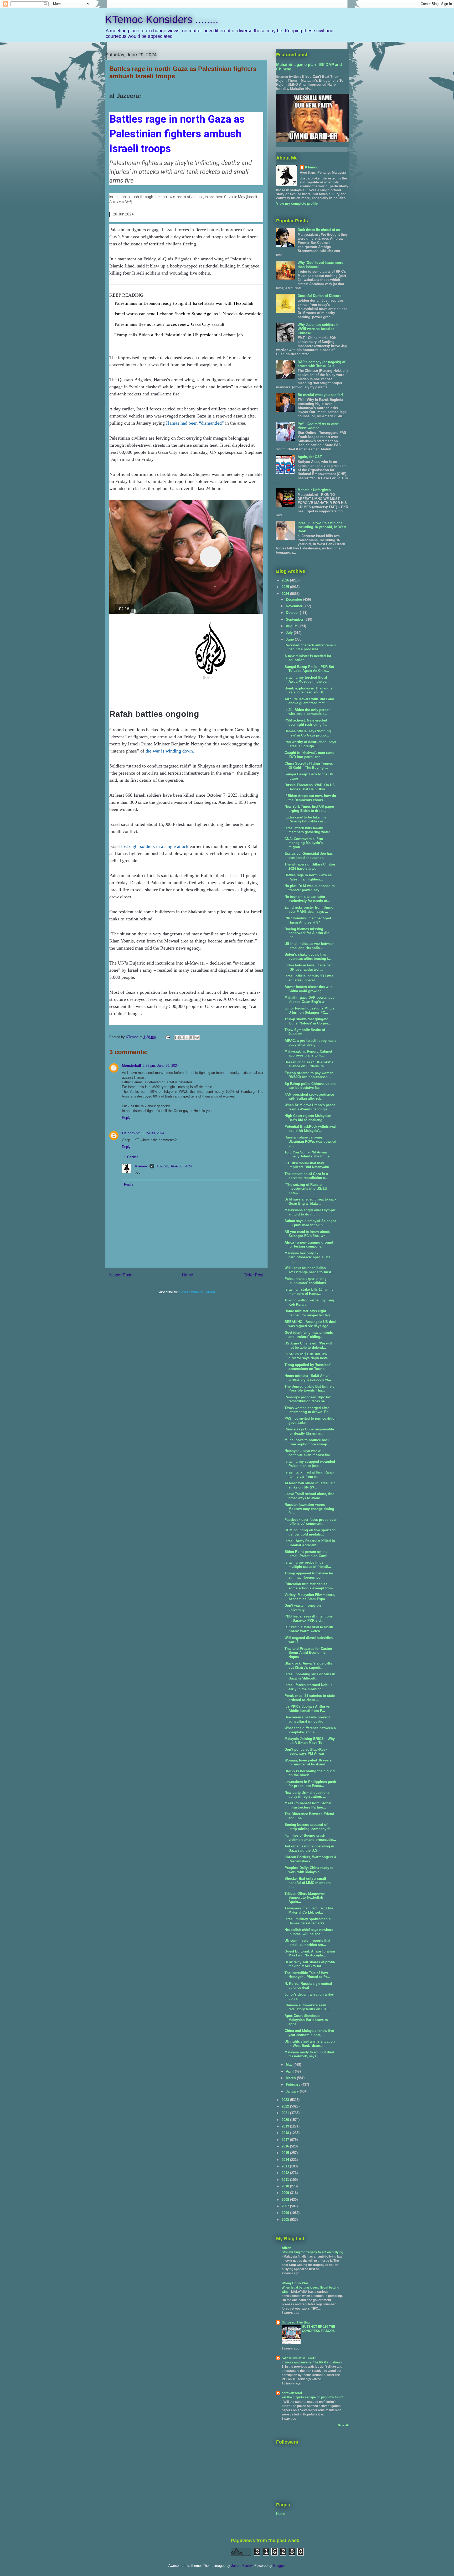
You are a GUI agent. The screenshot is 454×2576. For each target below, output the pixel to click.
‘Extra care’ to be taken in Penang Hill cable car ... (306, 819)
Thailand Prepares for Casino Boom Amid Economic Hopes (308, 1653)
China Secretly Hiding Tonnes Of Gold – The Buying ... (309, 766)
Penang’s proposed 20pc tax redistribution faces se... (308, 1399)
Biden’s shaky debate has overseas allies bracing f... (308, 957)
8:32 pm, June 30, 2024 (174, 1166)
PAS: (318, 426)
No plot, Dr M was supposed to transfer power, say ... (310, 888)
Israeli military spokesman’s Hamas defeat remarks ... (308, 1921)
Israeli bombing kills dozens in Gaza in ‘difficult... (310, 1676)
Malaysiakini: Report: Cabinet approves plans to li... (308, 1053)
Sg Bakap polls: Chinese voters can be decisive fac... (310, 1086)
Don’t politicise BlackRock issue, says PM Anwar (306, 1752)
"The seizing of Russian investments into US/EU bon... (306, 1189)
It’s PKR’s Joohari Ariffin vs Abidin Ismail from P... (307, 1709)
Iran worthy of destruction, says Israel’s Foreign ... (310, 744)
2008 (286, 2200)
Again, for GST (310, 457)
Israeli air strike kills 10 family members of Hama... (309, 1292)
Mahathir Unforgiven (314, 490)
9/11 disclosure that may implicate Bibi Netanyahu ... (309, 1165)
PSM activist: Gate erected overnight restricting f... (306, 722)
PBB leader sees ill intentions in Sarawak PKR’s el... (309, 1618)
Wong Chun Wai (295, 2283)
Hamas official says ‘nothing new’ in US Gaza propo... (308, 733)
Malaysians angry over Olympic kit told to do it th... (310, 1212)
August (292, 626)
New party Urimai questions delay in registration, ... (307, 1795)
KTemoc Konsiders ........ (162, 19)
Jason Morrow (242, 2566)
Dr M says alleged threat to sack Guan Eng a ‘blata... (310, 1201)
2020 (286, 2120)
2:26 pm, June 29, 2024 (161, 1066)
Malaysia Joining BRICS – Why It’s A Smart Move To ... (310, 1741)
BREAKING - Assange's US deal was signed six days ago (310, 1324)
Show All (343, 2425)
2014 (286, 2160)
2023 (286, 2100)
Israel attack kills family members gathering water (307, 830)
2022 (286, 2106)
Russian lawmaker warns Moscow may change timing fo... (309, 1509)
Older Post (253, 1275)
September (295, 619)
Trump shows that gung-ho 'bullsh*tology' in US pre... (308, 1021)
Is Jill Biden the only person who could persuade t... (308, 712)
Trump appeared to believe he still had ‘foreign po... (309, 1575)
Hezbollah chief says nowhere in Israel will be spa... (309, 1932)
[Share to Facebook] (192, 1037)
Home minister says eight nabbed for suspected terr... (309, 1313)
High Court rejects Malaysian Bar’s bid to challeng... (308, 1118)
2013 (286, 2166)
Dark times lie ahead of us (319, 230)
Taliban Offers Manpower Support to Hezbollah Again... (305, 1898)
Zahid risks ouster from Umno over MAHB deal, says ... (309, 910)
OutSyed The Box (296, 2322)
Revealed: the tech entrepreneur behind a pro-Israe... (310, 647)
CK (124, 1133)
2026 (286, 580)
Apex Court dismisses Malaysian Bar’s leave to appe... (306, 2020)
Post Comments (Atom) (197, 1292)
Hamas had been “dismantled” (195, 423)
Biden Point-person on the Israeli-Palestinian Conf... (307, 1554)
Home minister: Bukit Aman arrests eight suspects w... (308, 1378)
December (295, 599)
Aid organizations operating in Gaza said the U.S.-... (309, 1848)
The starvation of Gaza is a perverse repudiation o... (306, 1176)
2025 (286, 587)
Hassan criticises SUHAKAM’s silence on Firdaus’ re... (309, 1064)
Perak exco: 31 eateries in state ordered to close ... (310, 1698)
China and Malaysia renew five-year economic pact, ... (310, 2033)
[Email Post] (167, 1037)
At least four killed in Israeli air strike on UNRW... (310, 1485)
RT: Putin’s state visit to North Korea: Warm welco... (309, 1629)
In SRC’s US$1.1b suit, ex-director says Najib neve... (308, 1356)
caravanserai (292, 2393)
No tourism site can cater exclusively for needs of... (307, 899)
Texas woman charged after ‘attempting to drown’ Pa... (308, 1410)
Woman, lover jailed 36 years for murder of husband (308, 1762)
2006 (286, 2213)
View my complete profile (297, 203)
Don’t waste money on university (303, 1608)
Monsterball (131, 1066)
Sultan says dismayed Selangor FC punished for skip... (310, 1223)
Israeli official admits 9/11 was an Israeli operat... (309, 978)
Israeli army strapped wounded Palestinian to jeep (310, 1464)
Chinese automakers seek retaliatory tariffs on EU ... (307, 2007)
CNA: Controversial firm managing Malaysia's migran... (304, 843)
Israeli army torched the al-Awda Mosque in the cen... (308, 680)
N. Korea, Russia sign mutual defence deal (308, 1986)
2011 (286, 2180)
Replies (133, 1157)
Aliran (287, 2248)
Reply (126, 1118)
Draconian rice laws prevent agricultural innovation (307, 1719)
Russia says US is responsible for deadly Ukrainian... (309, 1431)
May (290, 2065)
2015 (286, 2153)
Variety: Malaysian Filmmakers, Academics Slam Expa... (310, 1597)
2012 (286, 2173)
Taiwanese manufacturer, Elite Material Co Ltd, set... (309, 1910)
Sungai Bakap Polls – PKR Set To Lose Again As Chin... (309, 669)
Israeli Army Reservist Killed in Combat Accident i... (310, 1543)
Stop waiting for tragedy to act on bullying (312, 2252)
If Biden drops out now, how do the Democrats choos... (310, 798)
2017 (286, 2140)
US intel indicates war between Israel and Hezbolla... (309, 946)
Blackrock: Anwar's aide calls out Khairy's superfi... (308, 1665)
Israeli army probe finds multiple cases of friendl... (308, 1565)
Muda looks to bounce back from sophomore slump (307, 1442)
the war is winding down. (170, 751)
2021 (286, 2113)
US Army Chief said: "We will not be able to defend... (308, 1345)
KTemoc (141, 1166)
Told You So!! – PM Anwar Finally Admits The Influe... (309, 1154)
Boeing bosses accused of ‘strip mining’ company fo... (309, 1827)
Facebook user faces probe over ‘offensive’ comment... (311, 1522)
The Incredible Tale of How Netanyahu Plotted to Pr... (307, 1975)
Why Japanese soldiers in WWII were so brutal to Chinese (319, 329)
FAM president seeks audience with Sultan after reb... (309, 1097)
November (295, 606)
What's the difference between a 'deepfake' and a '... (310, 1730)
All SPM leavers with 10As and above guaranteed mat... (309, 701)
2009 (286, 2193)
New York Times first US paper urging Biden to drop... (309, 809)
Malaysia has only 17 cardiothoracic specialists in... (307, 1257)
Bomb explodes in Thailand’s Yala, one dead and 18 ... (308, 690)
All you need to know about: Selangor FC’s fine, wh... (307, 1234)
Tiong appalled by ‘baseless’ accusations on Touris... (308, 1367)
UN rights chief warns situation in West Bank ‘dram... (310, 2044)
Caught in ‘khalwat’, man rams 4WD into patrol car (309, 755)
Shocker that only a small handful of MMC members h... (308, 1883)
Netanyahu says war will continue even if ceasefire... (309, 1453)
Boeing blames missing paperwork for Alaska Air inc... (307, 933)
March (291, 2078)
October (293, 613)
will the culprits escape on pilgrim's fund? (312, 2397)
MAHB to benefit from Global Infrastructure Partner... (308, 1805)
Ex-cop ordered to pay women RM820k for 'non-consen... (309, 1075)
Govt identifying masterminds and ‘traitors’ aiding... (309, 1335)
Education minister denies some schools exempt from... (310, 1586)
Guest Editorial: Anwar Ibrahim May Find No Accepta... (310, 1953)
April (290, 2071)
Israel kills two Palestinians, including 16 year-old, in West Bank (322, 527)
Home (187, 1275)
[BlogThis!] (182, 1037)
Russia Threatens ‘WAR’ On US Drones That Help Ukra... (310, 787)
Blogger (279, 2566)
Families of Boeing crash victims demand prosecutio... (310, 1838)
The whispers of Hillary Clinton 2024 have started (310, 866)
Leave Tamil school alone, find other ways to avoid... (309, 1496)
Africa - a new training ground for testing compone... (309, 1245)
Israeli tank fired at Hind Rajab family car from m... (309, 1474)
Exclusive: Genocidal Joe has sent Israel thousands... (309, 856)
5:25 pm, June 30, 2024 (146, 1133)
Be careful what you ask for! (320, 395)
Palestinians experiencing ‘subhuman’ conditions (306, 1281)
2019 (286, 2126)
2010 (286, 2186)
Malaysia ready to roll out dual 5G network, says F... (309, 2054)
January (293, 2091)
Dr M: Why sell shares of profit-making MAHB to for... (310, 1964)
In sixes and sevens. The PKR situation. (311, 2362)
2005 (286, 2220)
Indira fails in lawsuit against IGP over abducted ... (308, 967)
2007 (286, 2206)
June (290, 639)
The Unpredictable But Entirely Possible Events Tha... (309, 1389)
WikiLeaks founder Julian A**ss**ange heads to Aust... (309, 1270)
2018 (286, 2133)
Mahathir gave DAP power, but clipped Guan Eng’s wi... (309, 1000)
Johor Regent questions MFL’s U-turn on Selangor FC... (309, 1010)
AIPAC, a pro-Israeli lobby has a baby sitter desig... (310, 1043)
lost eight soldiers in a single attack (155, 846)
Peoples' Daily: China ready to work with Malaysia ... (309, 1870)
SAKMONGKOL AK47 (299, 2358)
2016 (286, 2146)
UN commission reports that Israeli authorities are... (307, 1943)
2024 (286, 594)
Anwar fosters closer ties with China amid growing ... (309, 989)
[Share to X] (187, 1037)
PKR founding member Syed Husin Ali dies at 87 (308, 920)
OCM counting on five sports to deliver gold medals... (310, 1532)
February (294, 2085)
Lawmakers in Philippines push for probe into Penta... (310, 1784)
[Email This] (177, 1037)
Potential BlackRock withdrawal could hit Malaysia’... (310, 1129)
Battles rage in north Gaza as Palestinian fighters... (308, 877)
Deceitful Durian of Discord (320, 296)
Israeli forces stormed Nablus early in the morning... (308, 1687)
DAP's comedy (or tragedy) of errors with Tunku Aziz (321, 364)
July (290, 633)
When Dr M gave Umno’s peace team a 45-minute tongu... (310, 1107)
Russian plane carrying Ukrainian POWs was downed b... (310, 1141)
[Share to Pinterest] (197, 1037)
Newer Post (120, 1275)
